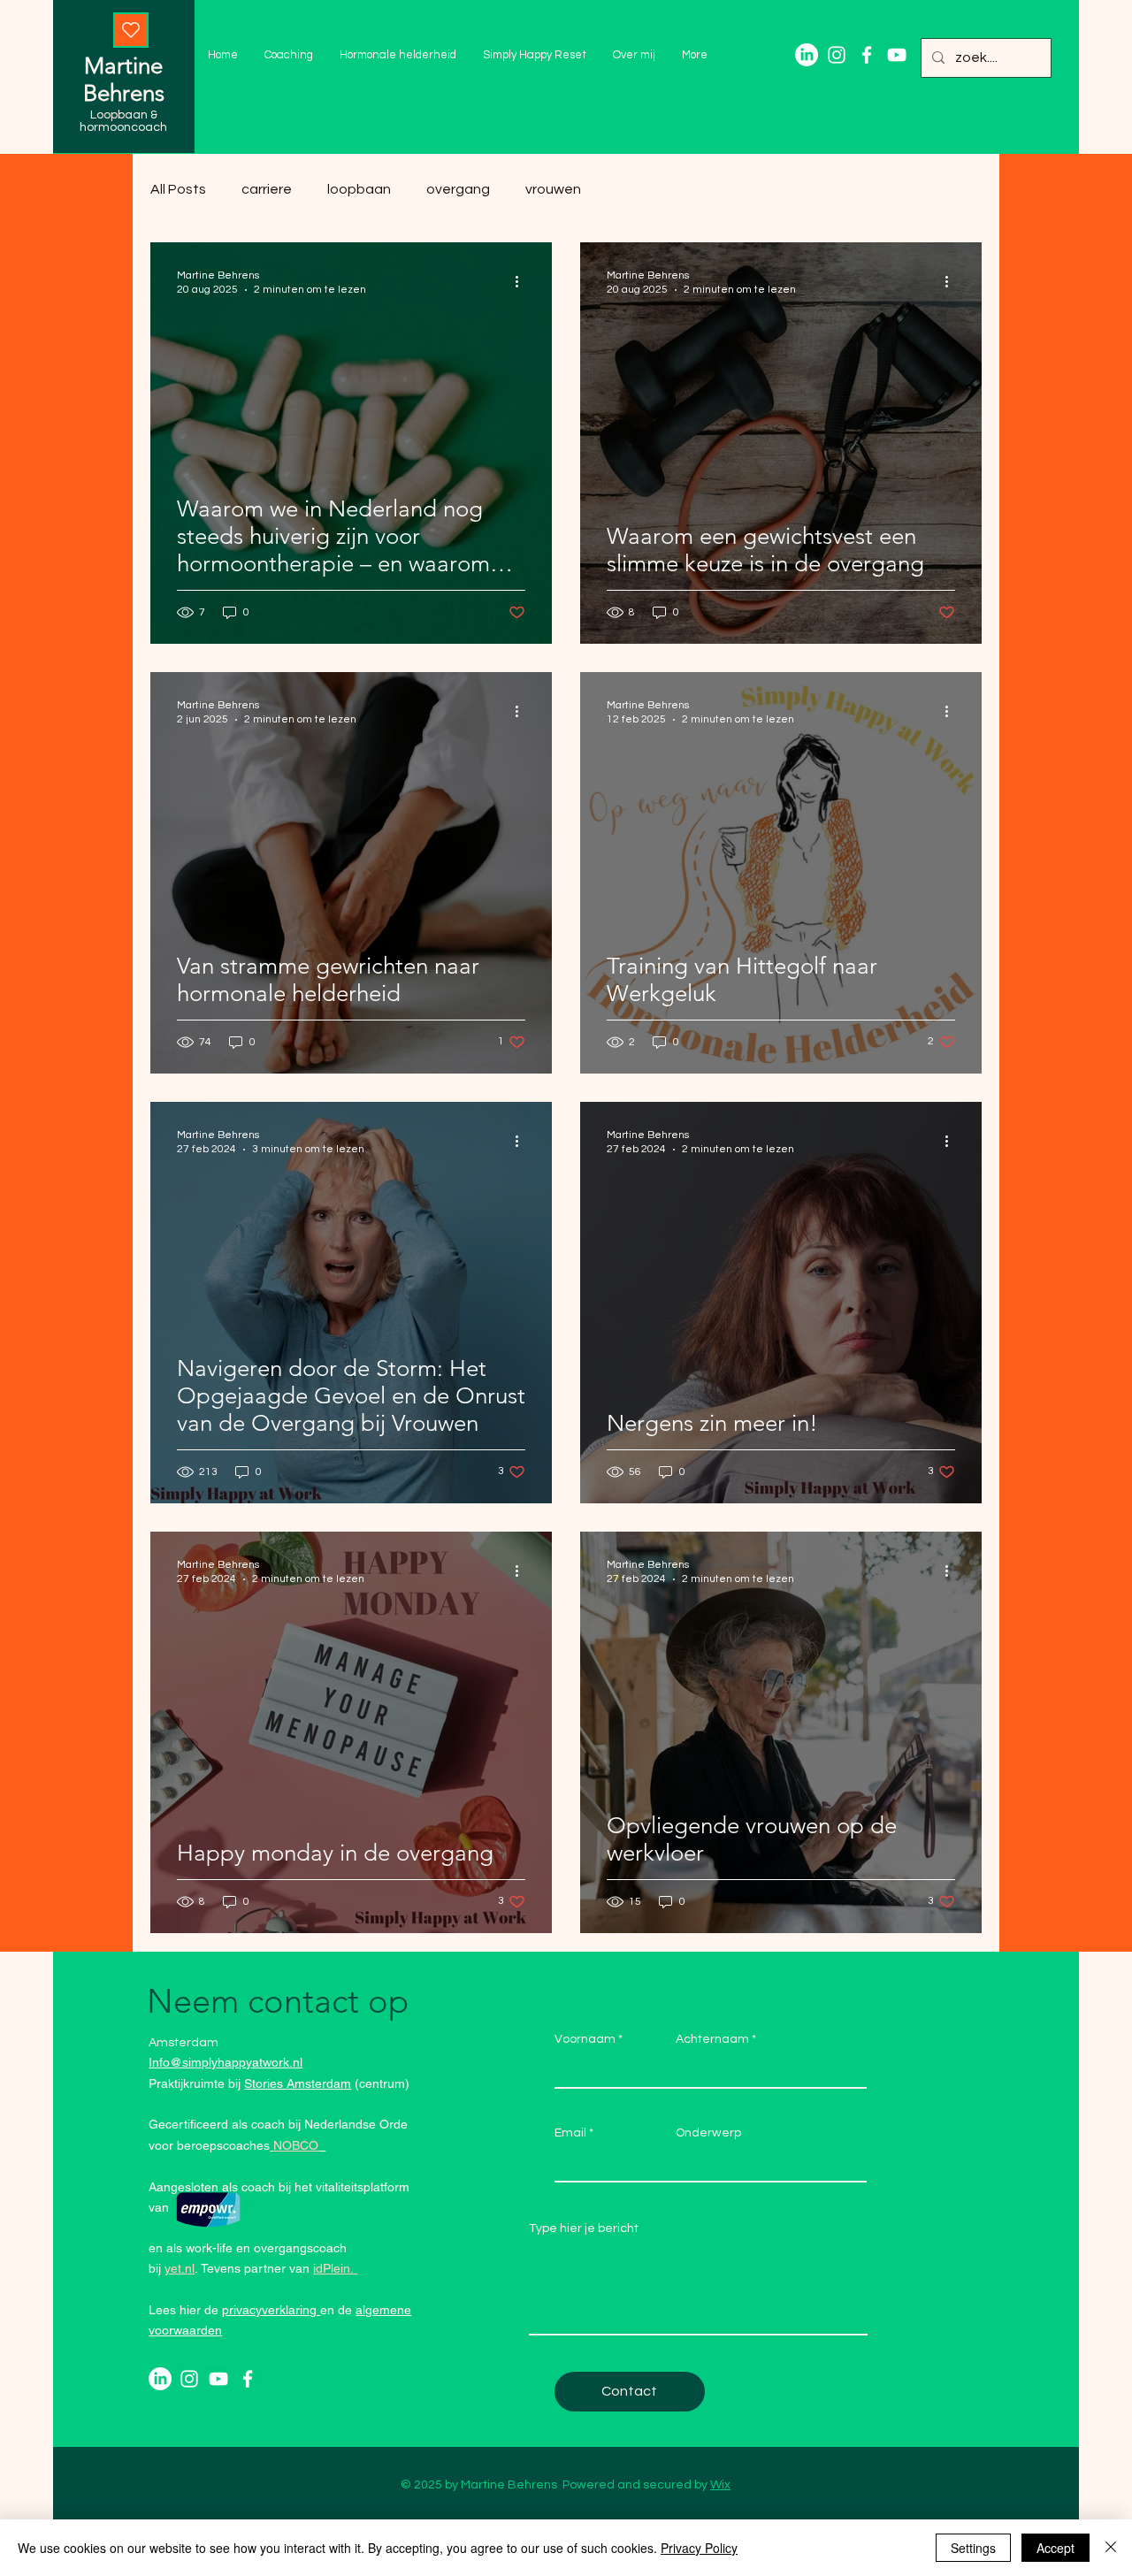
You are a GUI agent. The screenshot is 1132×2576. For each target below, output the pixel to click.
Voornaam (585, 2039)
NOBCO (296, 2145)
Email (570, 2133)
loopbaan (359, 189)
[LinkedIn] (807, 55)
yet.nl (180, 2268)
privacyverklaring (271, 2310)
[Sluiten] (1111, 2548)
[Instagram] (837, 55)
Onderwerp (708, 2133)
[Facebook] (867, 55)
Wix (720, 2485)
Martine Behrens (124, 80)
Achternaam (712, 2039)
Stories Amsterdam (298, 2083)
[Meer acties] (523, 281)
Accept (1056, 2548)
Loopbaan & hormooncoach (123, 121)
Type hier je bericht (584, 2228)
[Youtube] (897, 55)
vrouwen (553, 189)
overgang (458, 189)
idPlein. (335, 2268)
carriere (267, 189)
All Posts (178, 189)
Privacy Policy (699, 2548)
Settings (973, 2548)
